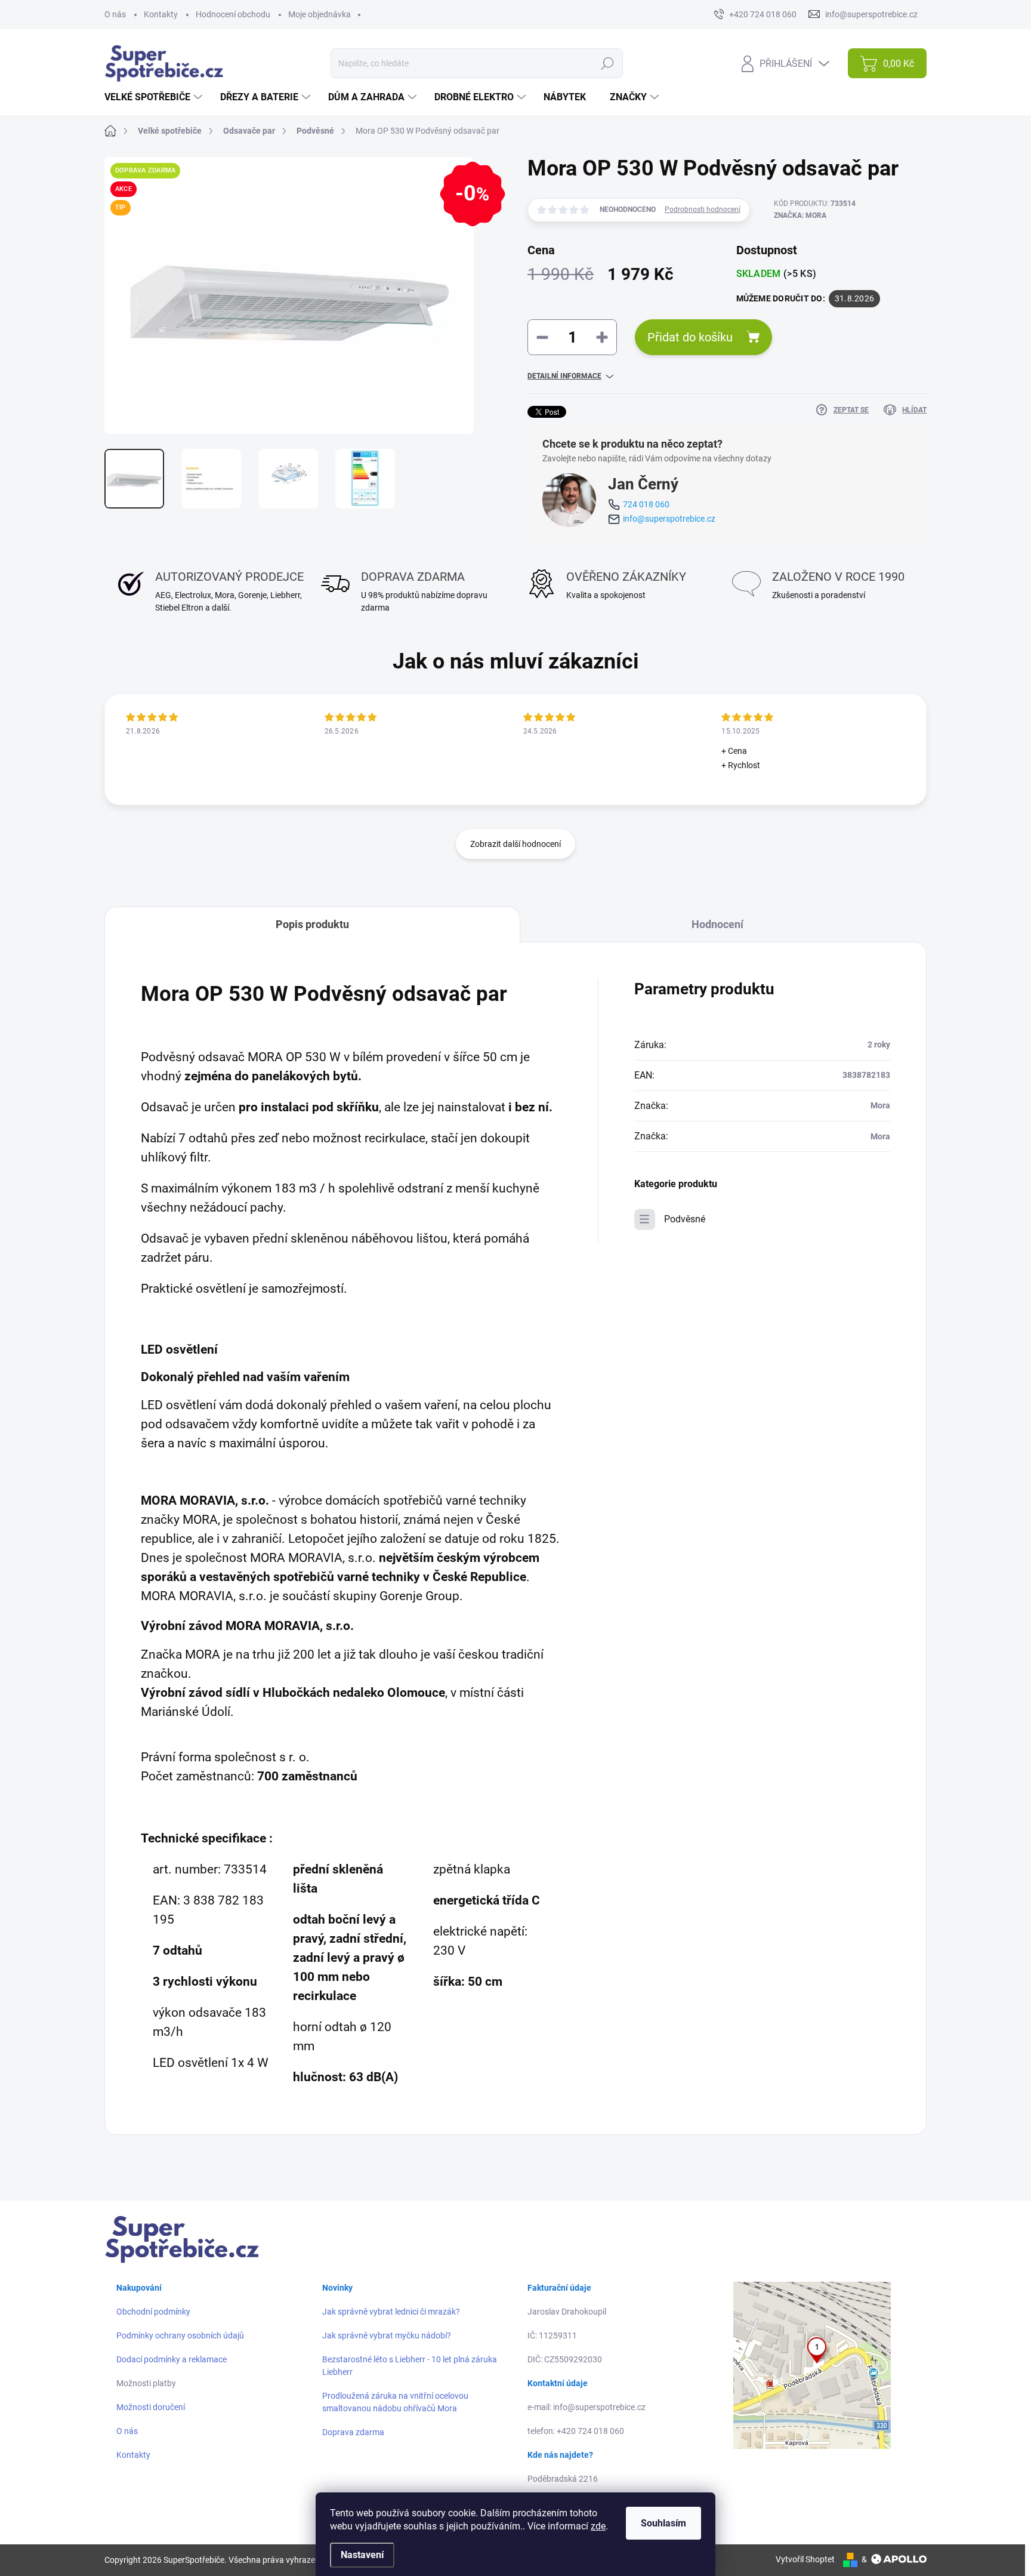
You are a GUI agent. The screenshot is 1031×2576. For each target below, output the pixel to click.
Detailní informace (564, 376)
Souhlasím (663, 2523)
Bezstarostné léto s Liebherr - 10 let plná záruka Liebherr (410, 2366)
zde (598, 2526)
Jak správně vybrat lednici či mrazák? (391, 2312)
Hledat (607, 63)
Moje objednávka (320, 14)
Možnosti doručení (151, 2407)
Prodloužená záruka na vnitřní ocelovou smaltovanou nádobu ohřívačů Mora (395, 2402)
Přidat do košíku (690, 337)
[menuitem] (155, 97)
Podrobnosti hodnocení (703, 209)
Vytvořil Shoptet (805, 2559)
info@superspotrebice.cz (669, 519)
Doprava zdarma (353, 2432)
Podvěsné (685, 1219)
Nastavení (362, 2555)
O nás (115, 14)
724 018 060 (646, 504)
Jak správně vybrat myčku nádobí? (387, 2335)
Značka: (800, 215)
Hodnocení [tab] (717, 924)
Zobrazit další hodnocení (515, 844)
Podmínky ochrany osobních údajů (180, 2335)
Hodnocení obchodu (233, 14)
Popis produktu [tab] (312, 924)
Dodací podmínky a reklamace (172, 2359)
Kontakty (161, 14)
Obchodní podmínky (153, 2312)
